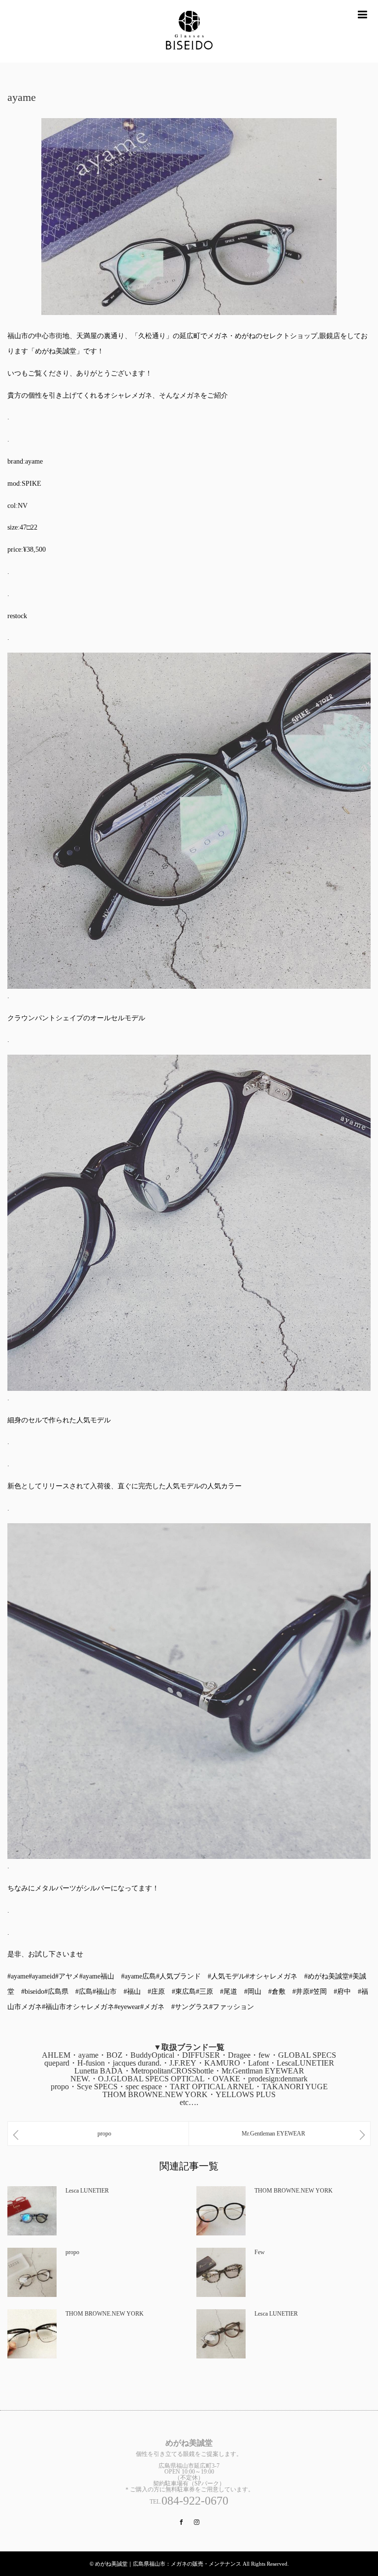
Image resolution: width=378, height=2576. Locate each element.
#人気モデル (227, 1976)
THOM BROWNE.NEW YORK (294, 2191)
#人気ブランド (178, 1976)
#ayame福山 (97, 1976)
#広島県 (56, 1992)
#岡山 (253, 1992)
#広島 (84, 1992)
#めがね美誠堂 (327, 1976)
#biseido (33, 1992)
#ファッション (232, 2007)
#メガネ (152, 2007)
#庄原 (156, 1992)
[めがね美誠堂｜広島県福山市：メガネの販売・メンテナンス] (189, 31)
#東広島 (184, 1992)
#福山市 (105, 1992)
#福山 (132, 1992)
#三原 (205, 1992)
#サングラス (190, 2007)
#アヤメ (67, 1976)
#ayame (18, 1976)
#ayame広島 (139, 1976)
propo (72, 2252)
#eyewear (127, 2007)
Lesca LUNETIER (87, 2191)
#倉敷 (277, 1992)
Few (260, 2252)
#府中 (342, 1992)
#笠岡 (318, 1992)
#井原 (301, 1992)
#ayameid (42, 1976)
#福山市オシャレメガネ (78, 2007)
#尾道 (229, 1992)
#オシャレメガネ (271, 1976)
